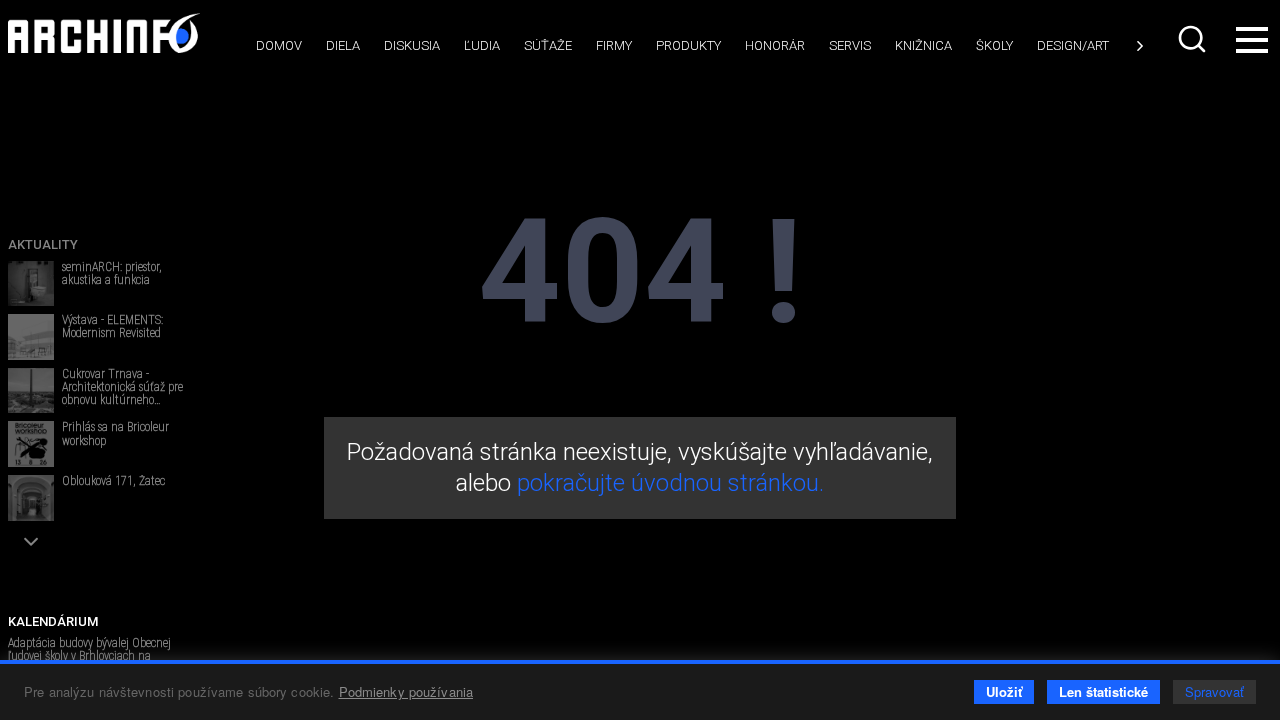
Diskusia (412, 45)
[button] (31, 541)
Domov (279, 45)
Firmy (614, 45)
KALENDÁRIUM (53, 621)
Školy (994, 45)
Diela (343, 45)
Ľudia (482, 45)
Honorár (775, 45)
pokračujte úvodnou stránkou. (670, 483)
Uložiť (1004, 691)
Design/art (1073, 45)
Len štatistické (1103, 691)
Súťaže (548, 45)
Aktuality (43, 244)
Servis (850, 45)
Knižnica (923, 45)
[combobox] (1194, 39)
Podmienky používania (406, 691)
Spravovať (1214, 691)
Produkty (688, 45)
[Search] (1194, 39)
